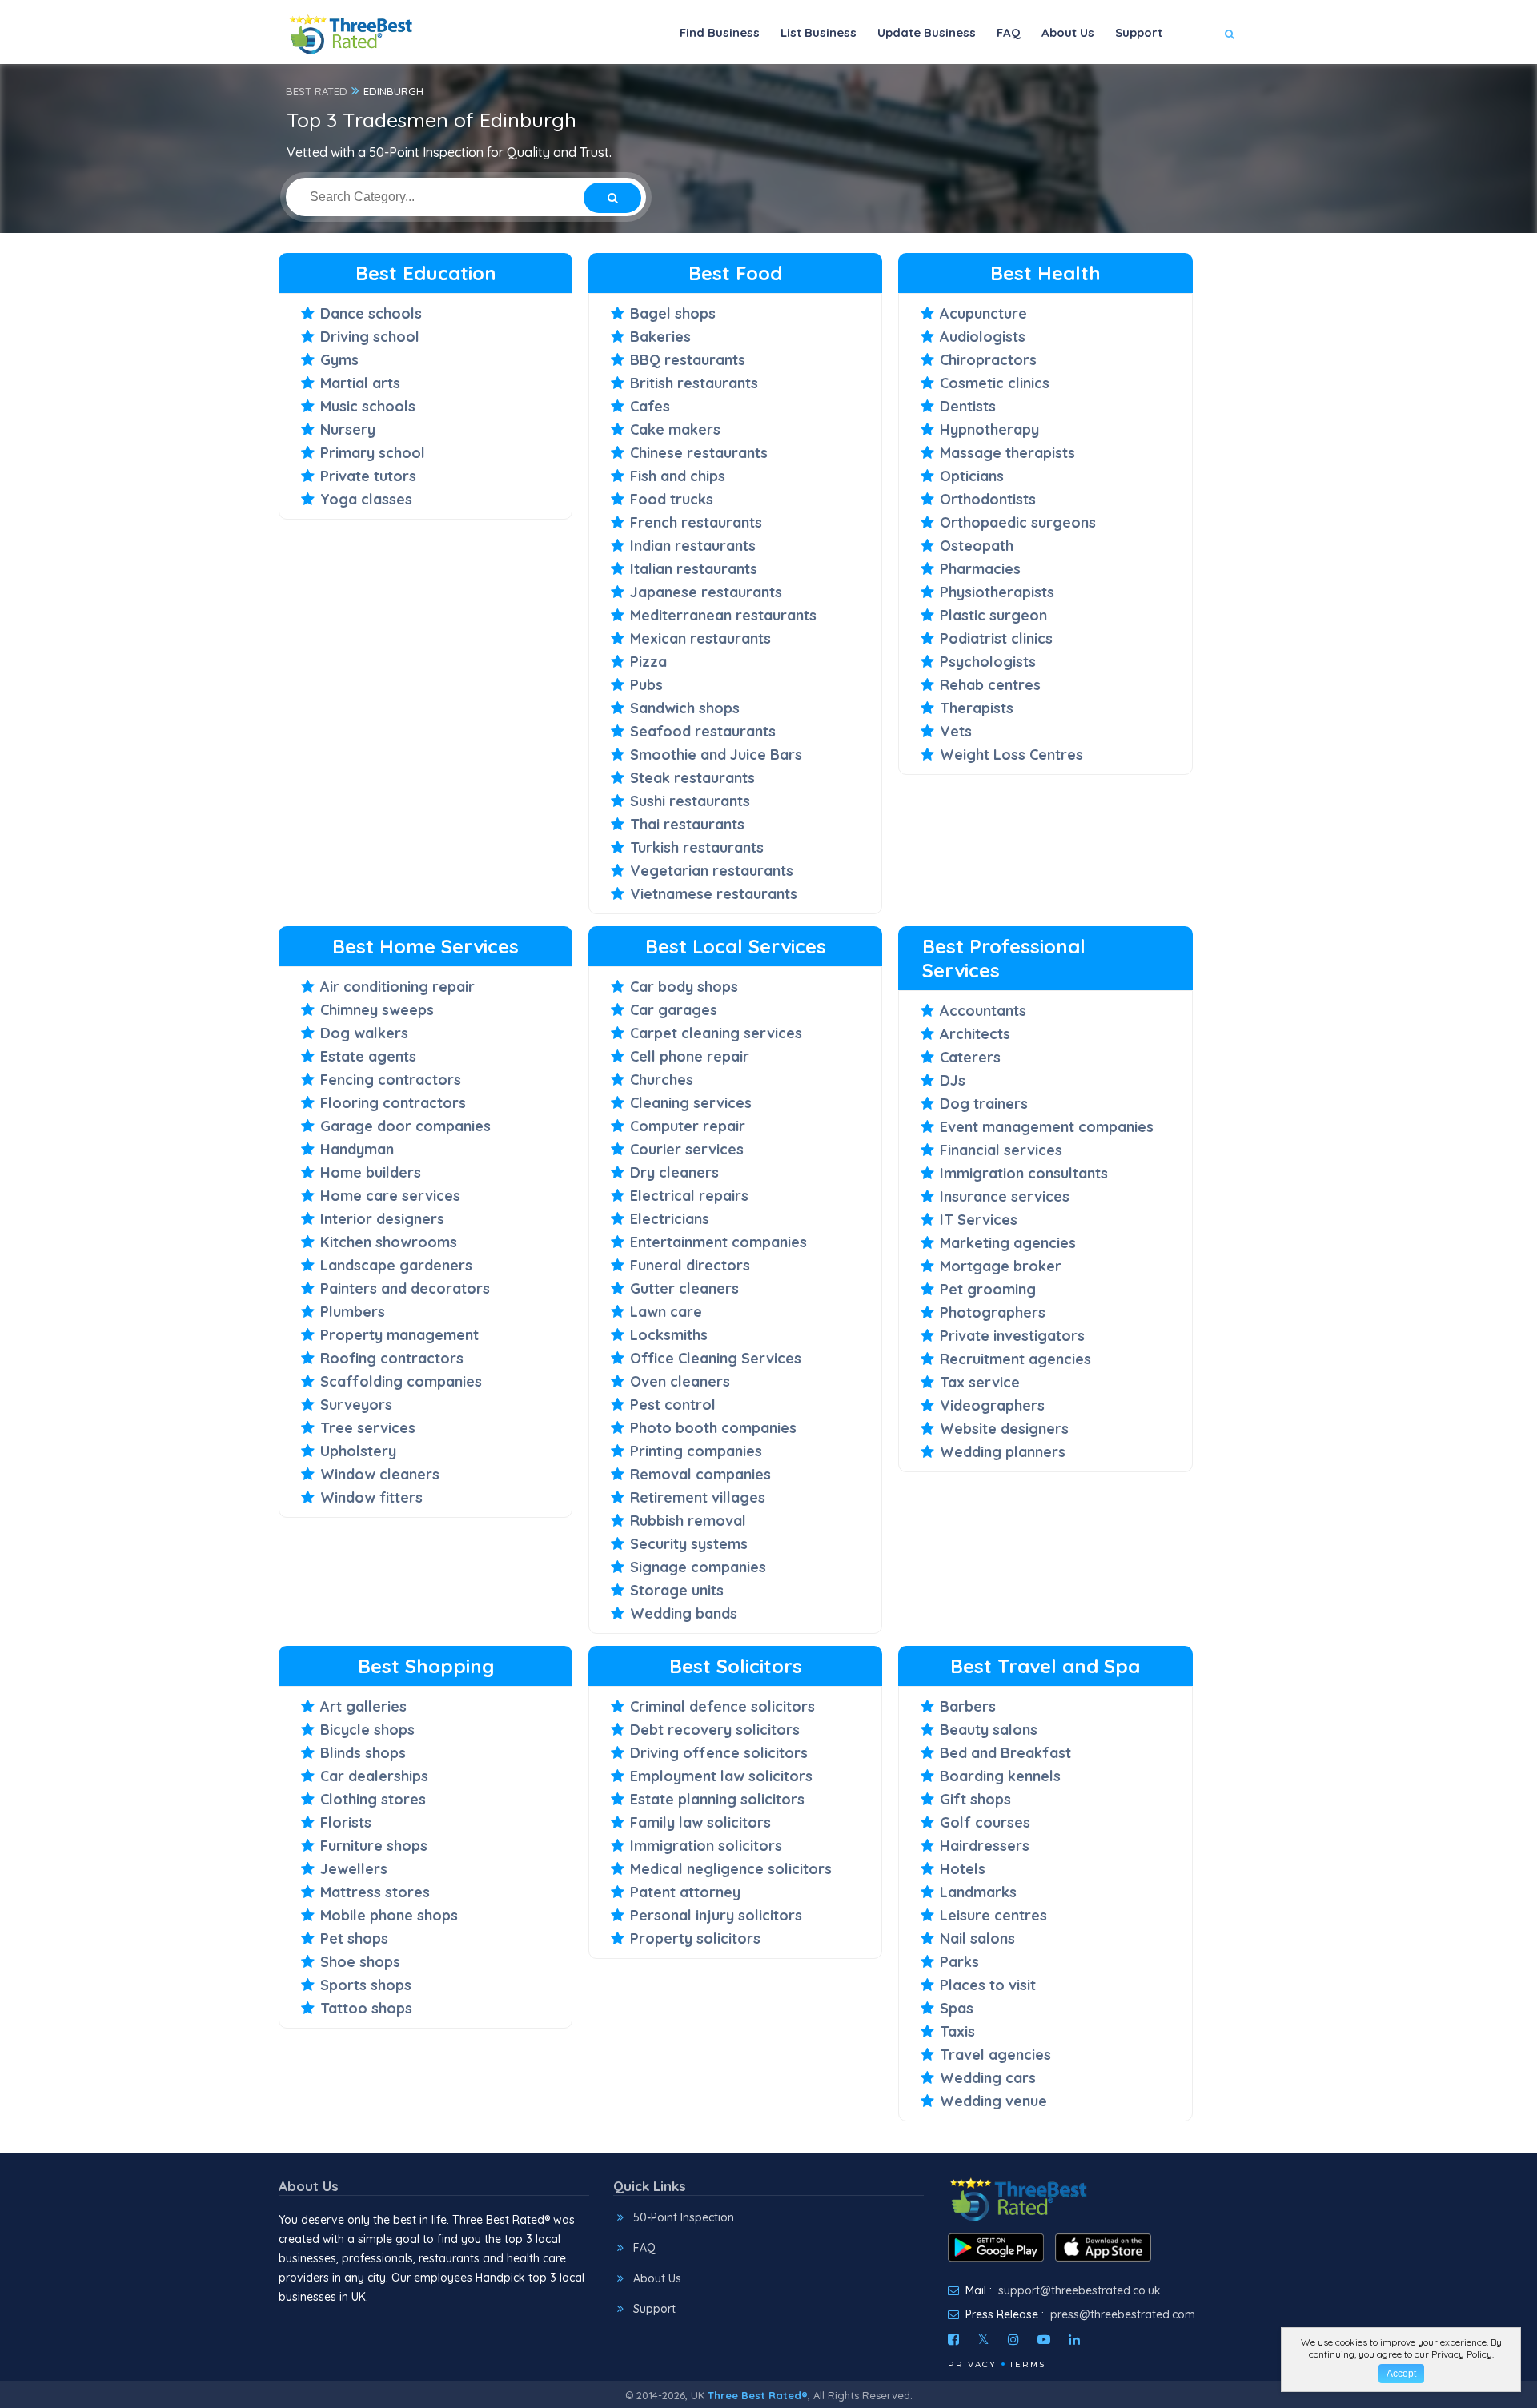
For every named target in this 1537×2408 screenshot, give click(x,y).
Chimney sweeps (377, 1010)
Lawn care (666, 1312)
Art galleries (363, 1706)
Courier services (687, 1149)
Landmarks (978, 1892)
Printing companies (696, 1451)
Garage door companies (405, 1126)
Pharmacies (980, 569)
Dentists (968, 406)
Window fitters (371, 1497)
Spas (957, 2008)
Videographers (992, 1405)
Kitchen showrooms (389, 1242)
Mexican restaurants (700, 638)
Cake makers (675, 429)
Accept (1401, 2374)
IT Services (979, 1220)
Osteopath (977, 546)
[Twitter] (983, 2339)
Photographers (993, 1312)
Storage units (677, 1590)
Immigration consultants (1024, 1173)
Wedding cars (988, 2078)
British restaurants (694, 383)
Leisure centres (993, 1915)
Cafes (650, 406)
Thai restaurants (687, 824)
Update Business (927, 32)
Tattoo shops (366, 2008)
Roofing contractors (392, 1358)
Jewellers (354, 1869)
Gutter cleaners (684, 1288)
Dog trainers (984, 1104)
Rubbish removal (688, 1521)
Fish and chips (678, 476)
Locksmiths (669, 1335)
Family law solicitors (700, 1822)
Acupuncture (983, 313)
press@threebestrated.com (1123, 2314)
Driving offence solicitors (719, 1753)
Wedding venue (993, 2101)
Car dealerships (374, 1776)
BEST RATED (317, 91)
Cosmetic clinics (995, 383)
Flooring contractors (393, 1103)
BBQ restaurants (688, 360)
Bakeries (660, 337)
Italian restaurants (694, 569)
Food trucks (672, 499)
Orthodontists (988, 499)
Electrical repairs (689, 1196)
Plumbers (353, 1312)
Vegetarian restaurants (712, 871)
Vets (956, 731)
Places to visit (988, 1985)
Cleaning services (691, 1103)
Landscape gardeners (396, 1265)
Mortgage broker (1001, 1266)
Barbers (968, 1706)
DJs (953, 1080)
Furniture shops (374, 1846)
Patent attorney (685, 1892)
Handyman (357, 1149)
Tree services (368, 1428)
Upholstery (358, 1451)
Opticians (972, 476)
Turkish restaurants (697, 847)
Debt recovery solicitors (715, 1730)
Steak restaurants (692, 778)
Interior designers (382, 1219)
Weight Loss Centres (1011, 755)
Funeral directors (690, 1265)
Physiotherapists (997, 592)
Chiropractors (988, 360)
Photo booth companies (713, 1428)
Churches (662, 1080)
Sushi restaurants (690, 801)
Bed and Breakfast (1005, 1753)
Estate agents (368, 1056)
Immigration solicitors (706, 1846)
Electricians (670, 1219)
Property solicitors (695, 1938)
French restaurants (696, 522)
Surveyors (356, 1405)
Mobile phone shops (389, 1915)
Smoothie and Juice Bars (716, 755)
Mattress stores (375, 1892)
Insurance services (1005, 1196)
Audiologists (983, 337)
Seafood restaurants (703, 731)
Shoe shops (360, 1962)
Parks (959, 1962)
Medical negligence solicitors (731, 1869)
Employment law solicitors (721, 1776)
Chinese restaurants (699, 453)
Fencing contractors (391, 1080)
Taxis (957, 2031)
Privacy (972, 2364)
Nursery (348, 429)
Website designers (1004, 1429)
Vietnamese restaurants (714, 894)
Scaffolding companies (401, 1381)
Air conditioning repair (397, 987)
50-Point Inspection (684, 2217)
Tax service (980, 1382)
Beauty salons (989, 1730)
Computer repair (688, 1126)
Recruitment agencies (1015, 1359)
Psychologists (988, 662)
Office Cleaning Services (716, 1358)
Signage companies (698, 1567)
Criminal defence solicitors (722, 1706)
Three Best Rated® (758, 2395)
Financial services (1001, 1150)
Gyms (339, 360)
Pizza (648, 662)
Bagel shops (673, 313)
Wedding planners (1003, 1452)
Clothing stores (373, 1799)
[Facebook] (953, 2339)
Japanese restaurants (706, 592)
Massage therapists (1007, 453)
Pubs (646, 685)
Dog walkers (364, 1033)
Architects (975, 1034)
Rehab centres (990, 685)
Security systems (689, 1544)
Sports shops (366, 1985)
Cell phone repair (690, 1056)
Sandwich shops (685, 708)
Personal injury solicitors (716, 1915)
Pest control (673, 1405)
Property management (399, 1335)
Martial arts (360, 383)
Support (1139, 32)
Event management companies (1047, 1127)
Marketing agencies (1008, 1243)
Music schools (368, 406)
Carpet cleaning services (716, 1033)
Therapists (977, 708)
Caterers (970, 1057)
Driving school (370, 337)
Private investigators (1012, 1336)
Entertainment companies (718, 1242)
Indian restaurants (693, 546)
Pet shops (354, 1938)
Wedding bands (684, 1613)
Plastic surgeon (993, 615)
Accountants (983, 1011)
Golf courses (985, 1822)
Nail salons (977, 1938)
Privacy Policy (1462, 2354)
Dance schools (371, 313)
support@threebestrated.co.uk (1080, 2290)
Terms (1027, 2364)
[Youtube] (1044, 2339)
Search (1198, 81)
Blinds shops (363, 1753)
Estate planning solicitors (717, 1799)
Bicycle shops (367, 1730)
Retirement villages (698, 1497)
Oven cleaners (680, 1381)
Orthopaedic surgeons (1018, 522)
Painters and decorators (405, 1288)
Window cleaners (380, 1474)
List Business (819, 32)
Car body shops (684, 987)
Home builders (371, 1172)
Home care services (390, 1196)
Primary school (373, 453)
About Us (1068, 32)
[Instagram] (1013, 2339)
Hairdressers (985, 1846)
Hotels (963, 1869)
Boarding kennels (1000, 1776)
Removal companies (700, 1474)
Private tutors (368, 476)
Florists (346, 1822)
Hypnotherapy (989, 429)
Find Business (720, 32)
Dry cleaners (674, 1172)
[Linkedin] (1074, 2339)
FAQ (1009, 32)
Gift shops (975, 1799)
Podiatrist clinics (996, 638)
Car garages (674, 1010)
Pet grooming (988, 1289)
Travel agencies (995, 2055)
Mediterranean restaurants (723, 615)
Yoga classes (366, 499)
